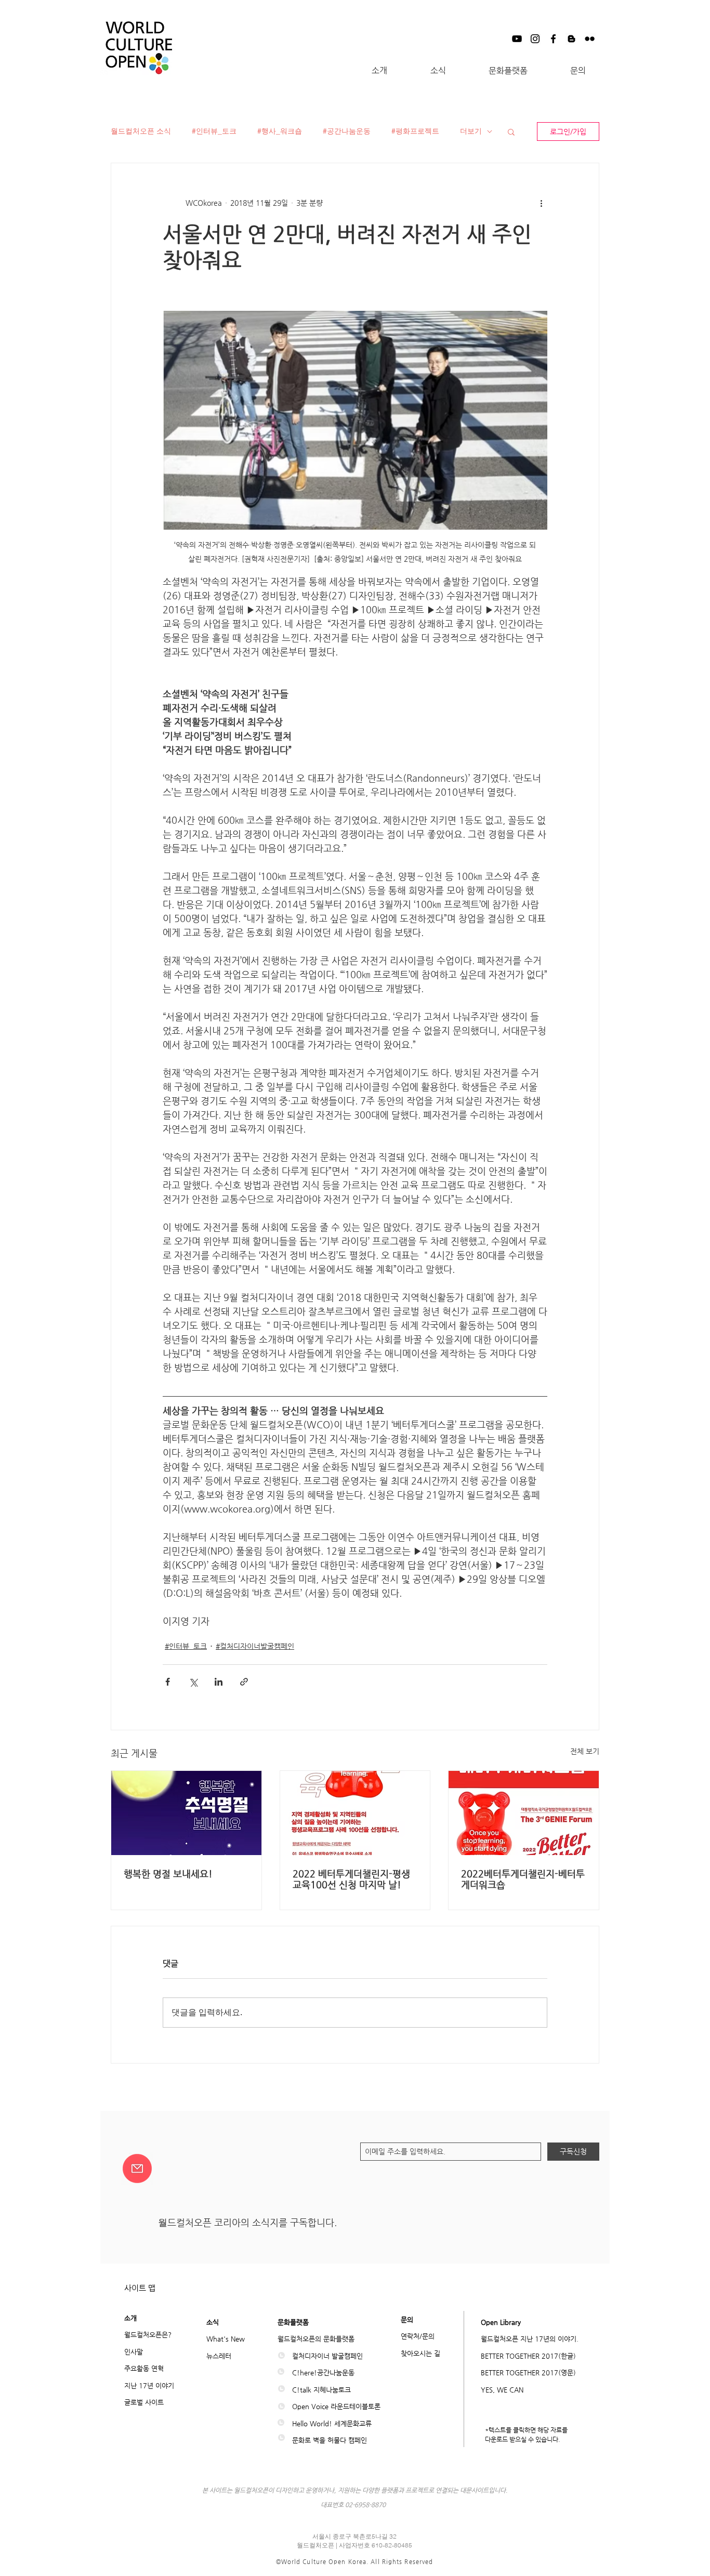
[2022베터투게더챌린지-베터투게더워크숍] (524, 1813)
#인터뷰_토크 (214, 131)
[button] (379, 71)
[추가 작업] (541, 203)
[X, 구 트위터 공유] (193, 1682)
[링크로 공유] (244, 1682)
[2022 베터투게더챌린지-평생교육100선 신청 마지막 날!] (355, 1813)
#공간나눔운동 (347, 131)
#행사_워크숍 (280, 131)
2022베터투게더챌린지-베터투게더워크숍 (523, 1879)
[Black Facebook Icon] (553, 39)
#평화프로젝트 (415, 131)
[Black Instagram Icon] (535, 39)
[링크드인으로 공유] (219, 1682)
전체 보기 (585, 1751)
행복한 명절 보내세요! (168, 1874)
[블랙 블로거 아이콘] (571, 39)
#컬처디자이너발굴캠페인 (255, 1646)
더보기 (471, 131)
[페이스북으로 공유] (168, 1682)
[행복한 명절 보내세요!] (186, 1813)
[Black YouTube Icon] (517, 39)
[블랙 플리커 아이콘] (590, 39)
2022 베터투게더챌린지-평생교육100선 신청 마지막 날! (351, 1879)
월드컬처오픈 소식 (141, 131)
